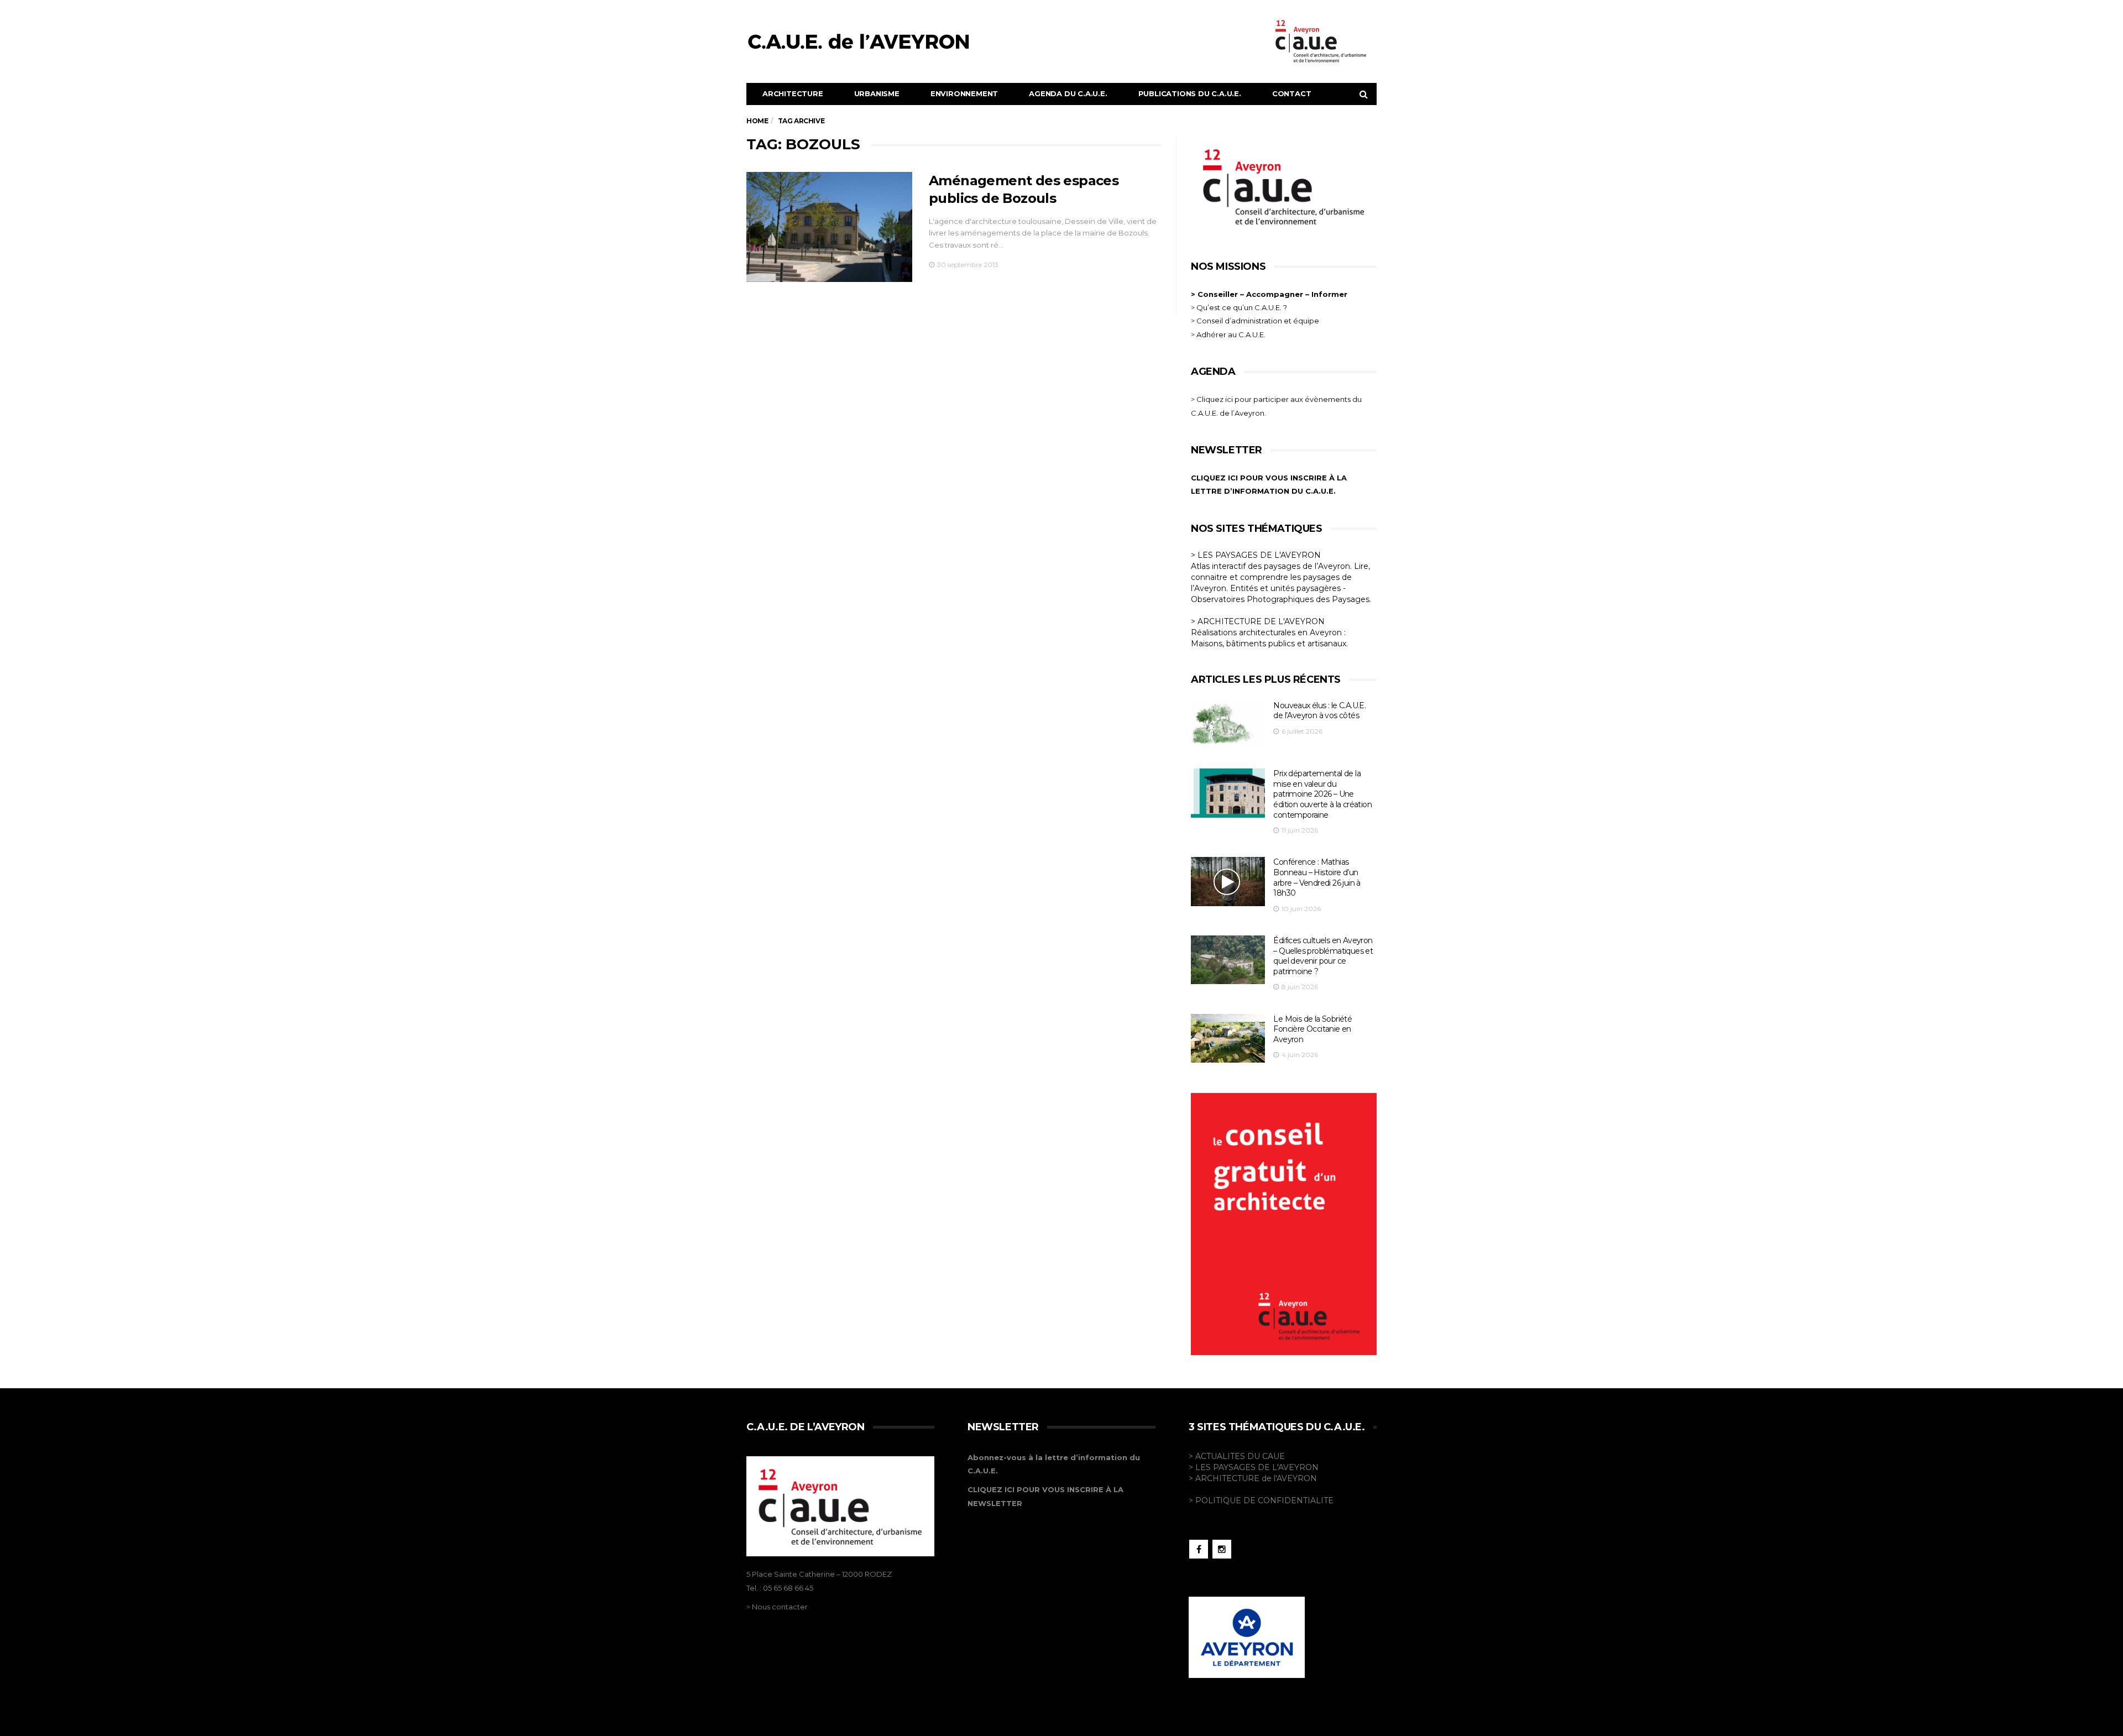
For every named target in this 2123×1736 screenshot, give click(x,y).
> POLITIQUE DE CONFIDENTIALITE (1261, 1500)
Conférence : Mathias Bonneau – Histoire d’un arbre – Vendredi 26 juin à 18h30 (1317, 877)
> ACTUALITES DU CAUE (1237, 1456)
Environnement (964, 93)
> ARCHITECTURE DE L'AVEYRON (1258, 621)
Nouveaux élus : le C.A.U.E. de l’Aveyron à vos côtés (1319, 711)
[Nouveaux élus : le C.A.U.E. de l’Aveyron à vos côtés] (1228, 725)
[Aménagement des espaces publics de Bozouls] (829, 227)
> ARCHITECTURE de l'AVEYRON (1253, 1478)
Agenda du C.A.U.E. (1068, 93)
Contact (1292, 93)
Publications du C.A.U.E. (1190, 93)
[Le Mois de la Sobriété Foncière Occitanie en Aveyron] (1228, 1039)
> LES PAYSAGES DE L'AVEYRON (1256, 555)
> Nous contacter (777, 1607)
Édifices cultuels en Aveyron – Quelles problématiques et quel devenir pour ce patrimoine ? (1323, 956)
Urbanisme (877, 93)
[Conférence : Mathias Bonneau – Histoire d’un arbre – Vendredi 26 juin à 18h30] (1228, 882)
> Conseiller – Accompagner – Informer (1270, 294)
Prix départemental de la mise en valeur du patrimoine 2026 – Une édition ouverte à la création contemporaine (1322, 794)
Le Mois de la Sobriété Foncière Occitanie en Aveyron (1313, 1029)
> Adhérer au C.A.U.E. (1228, 334)
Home (757, 121)
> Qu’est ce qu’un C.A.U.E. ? (1239, 307)
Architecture (793, 93)
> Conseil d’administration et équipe (1255, 321)
